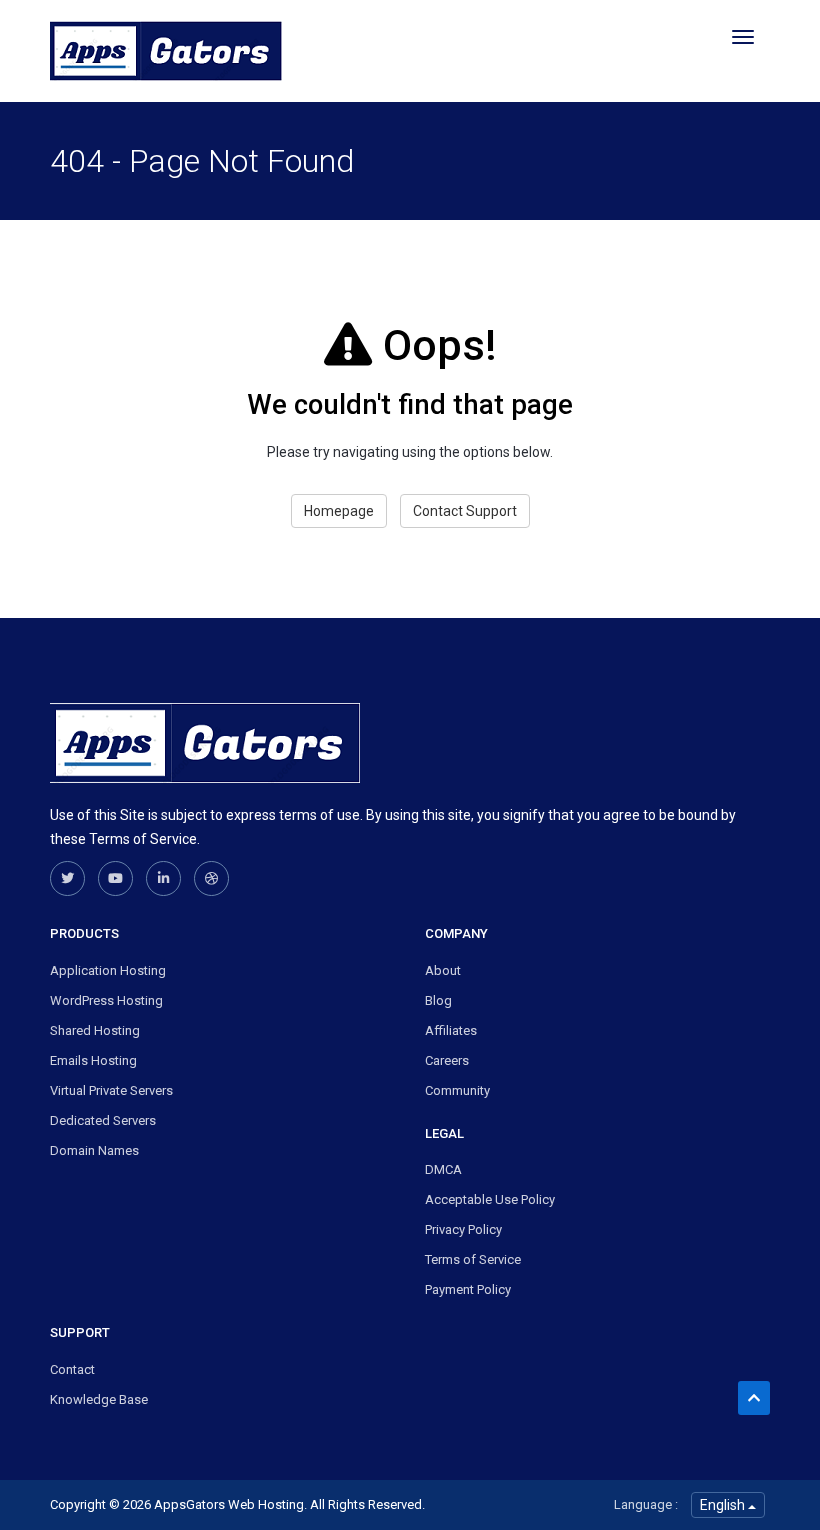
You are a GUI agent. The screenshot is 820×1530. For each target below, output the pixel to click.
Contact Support (465, 511)
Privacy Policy (463, 1229)
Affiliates (451, 1030)
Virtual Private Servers (111, 1090)
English (724, 1505)
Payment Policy (468, 1289)
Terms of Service (473, 1259)
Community (457, 1090)
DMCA (443, 1169)
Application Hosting (108, 970)
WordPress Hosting (106, 1000)
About (443, 970)
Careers (447, 1060)
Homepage (339, 511)
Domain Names (94, 1150)
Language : (646, 1504)
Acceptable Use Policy (490, 1199)
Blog (438, 1000)
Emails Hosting (93, 1060)
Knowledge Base (99, 1399)
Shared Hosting (95, 1030)
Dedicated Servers (103, 1120)
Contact (72, 1369)
